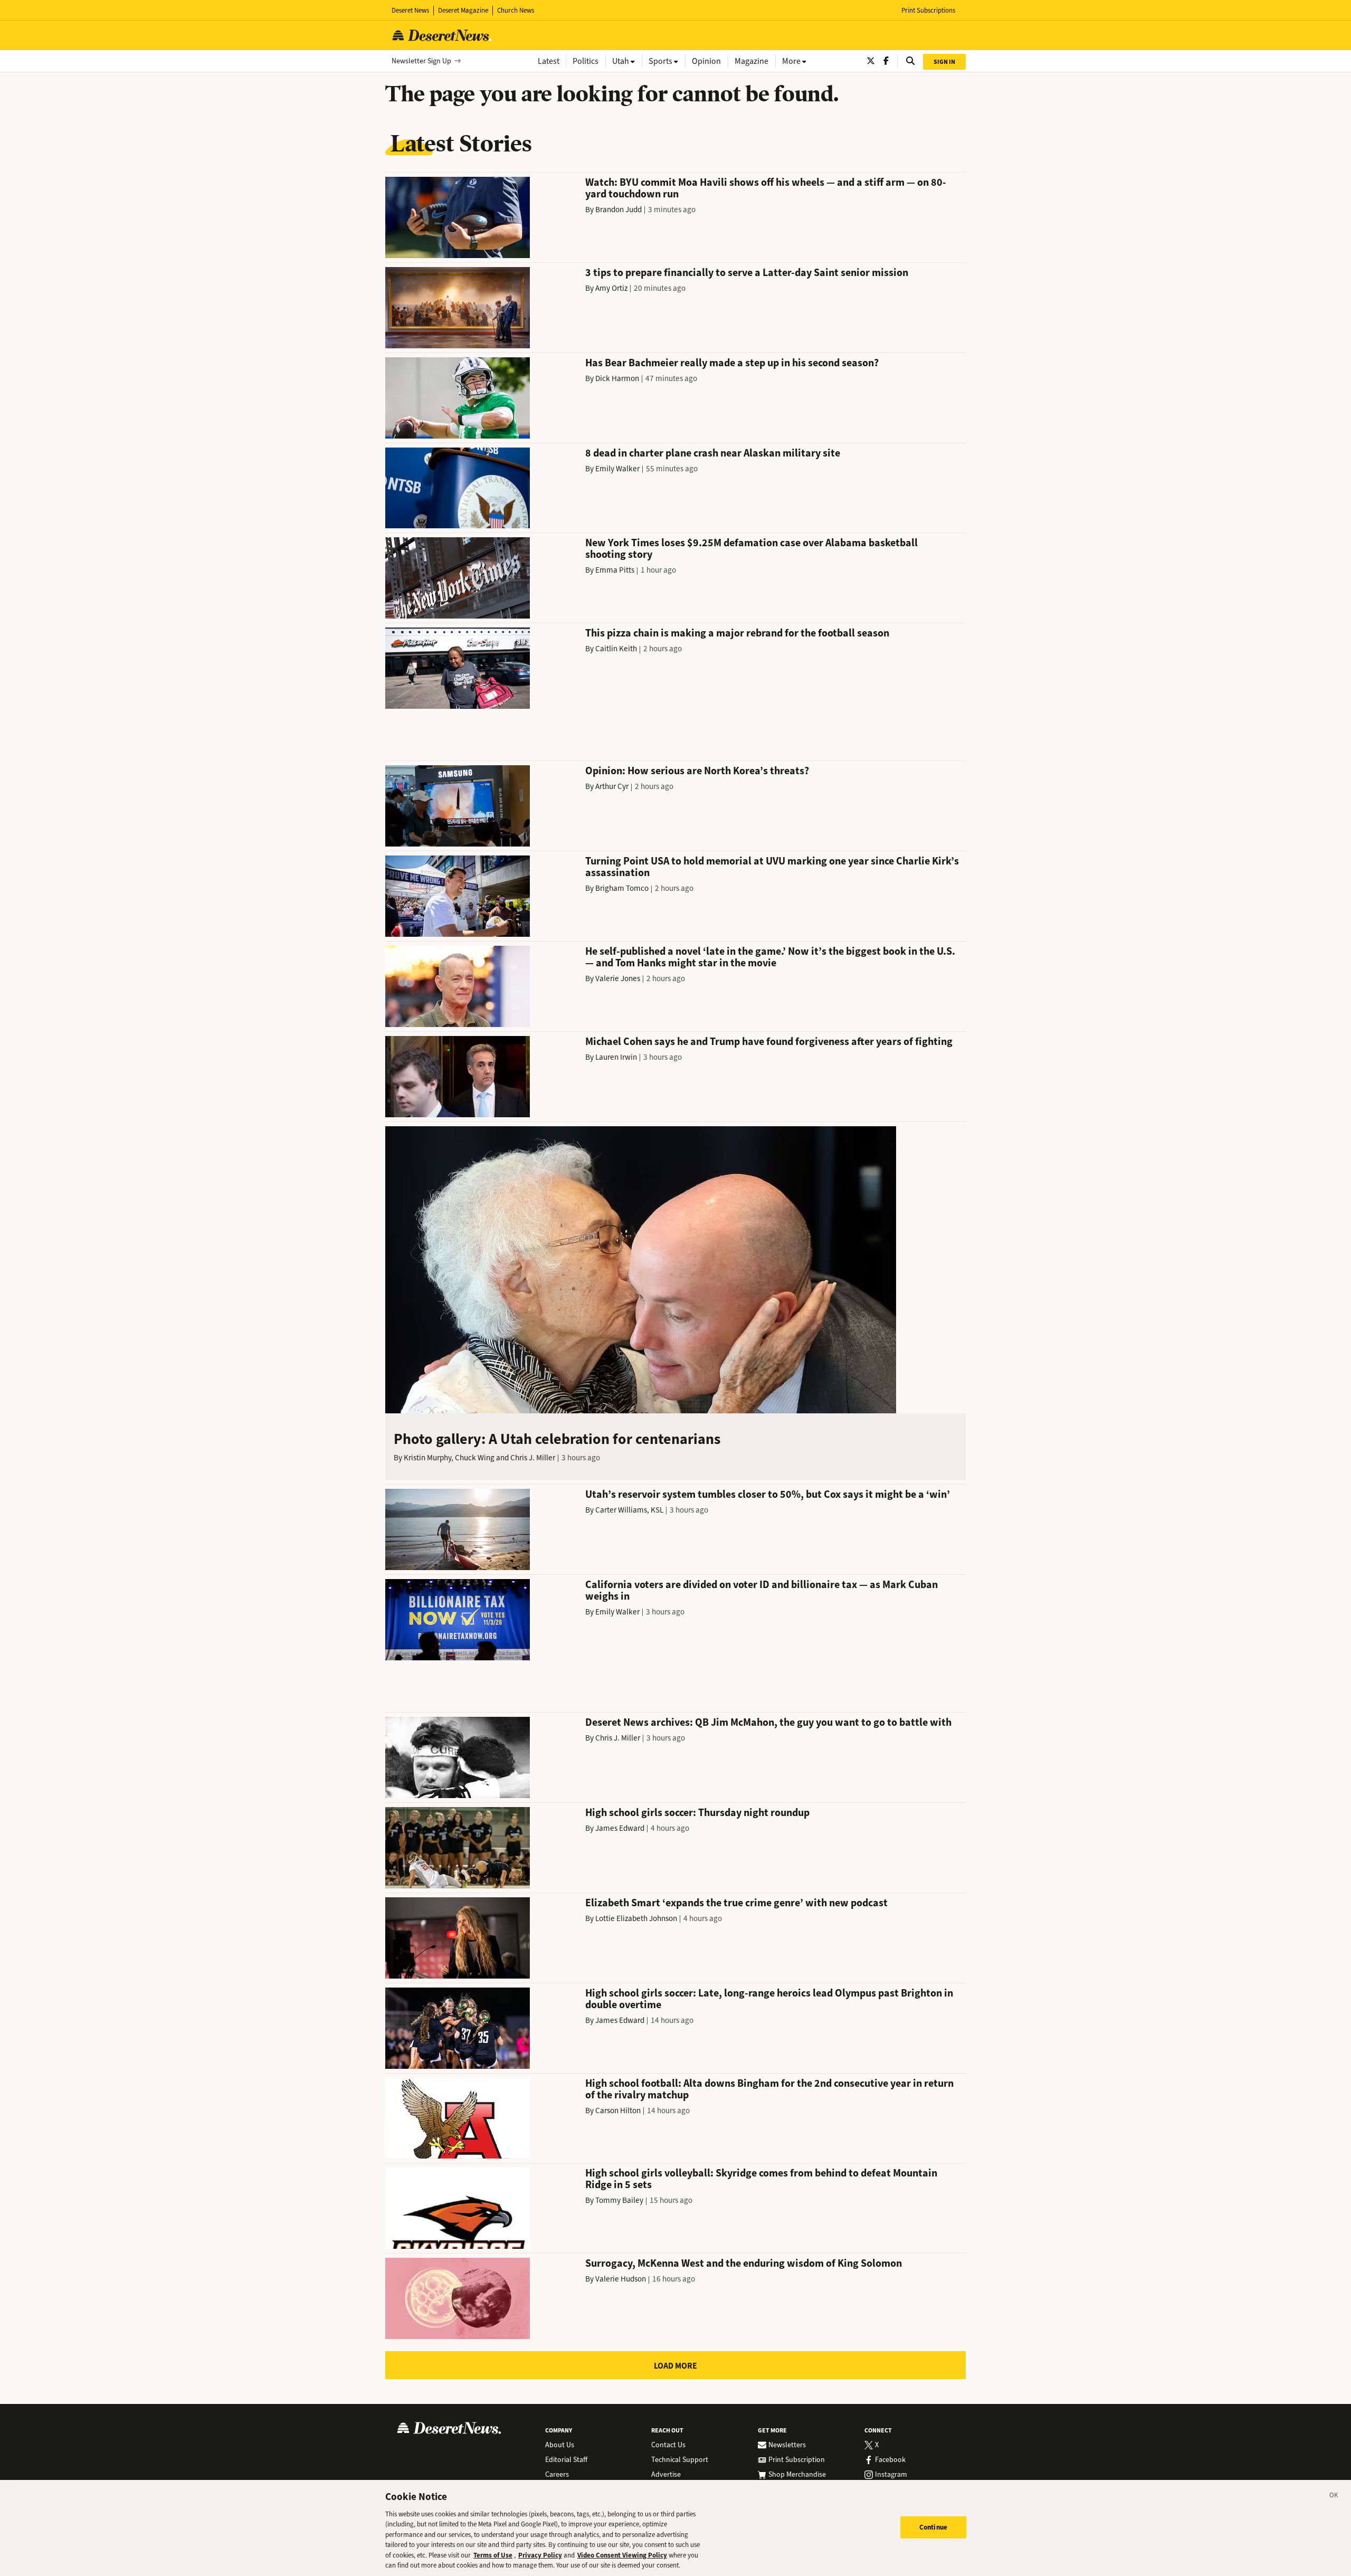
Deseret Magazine (463, 10)
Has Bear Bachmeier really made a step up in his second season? (732, 363)
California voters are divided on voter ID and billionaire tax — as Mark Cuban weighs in (762, 1590)
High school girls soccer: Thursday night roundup (697, 1813)
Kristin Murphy (427, 1458)
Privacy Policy (540, 2555)
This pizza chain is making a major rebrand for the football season (737, 633)
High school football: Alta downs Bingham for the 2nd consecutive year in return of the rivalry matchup (769, 2089)
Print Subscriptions (928, 10)
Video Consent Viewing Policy (622, 2555)
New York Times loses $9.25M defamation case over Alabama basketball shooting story (751, 549)
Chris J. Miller (533, 1458)
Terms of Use (493, 2555)
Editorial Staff (566, 2460)
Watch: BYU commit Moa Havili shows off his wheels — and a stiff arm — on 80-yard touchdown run (766, 188)
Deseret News (410, 10)
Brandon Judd (619, 210)
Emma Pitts (615, 570)
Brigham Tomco (622, 888)
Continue (933, 2527)
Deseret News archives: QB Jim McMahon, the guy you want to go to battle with (768, 1722)
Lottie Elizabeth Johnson (636, 1918)
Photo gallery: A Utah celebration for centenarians (557, 1439)
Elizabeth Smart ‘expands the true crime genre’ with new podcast (736, 1903)
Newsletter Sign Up (421, 61)
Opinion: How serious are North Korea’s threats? (697, 771)
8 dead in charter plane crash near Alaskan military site (713, 453)
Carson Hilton (618, 2111)
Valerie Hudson (621, 2279)
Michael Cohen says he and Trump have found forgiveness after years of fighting (769, 1042)
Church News (516, 10)
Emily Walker (617, 469)
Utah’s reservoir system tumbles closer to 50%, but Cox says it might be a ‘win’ (768, 1494)
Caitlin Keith (616, 649)
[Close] (1334, 2497)
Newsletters (787, 2445)
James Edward (620, 1828)
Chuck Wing (475, 1458)
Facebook (890, 2460)
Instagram (891, 2475)
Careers (557, 2475)
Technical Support (680, 2460)
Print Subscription (797, 2460)
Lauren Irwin (616, 1057)
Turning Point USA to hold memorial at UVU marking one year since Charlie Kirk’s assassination (772, 867)
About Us (560, 2445)
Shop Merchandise (797, 2475)
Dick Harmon (617, 378)
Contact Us (668, 2445)
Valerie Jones (618, 978)
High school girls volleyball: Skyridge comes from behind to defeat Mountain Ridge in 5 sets (761, 2179)
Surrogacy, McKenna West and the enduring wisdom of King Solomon (744, 2263)
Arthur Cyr (612, 786)
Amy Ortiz (611, 288)
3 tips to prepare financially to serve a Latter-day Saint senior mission (747, 273)
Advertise (666, 2475)
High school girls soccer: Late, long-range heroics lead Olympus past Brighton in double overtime (769, 1999)
